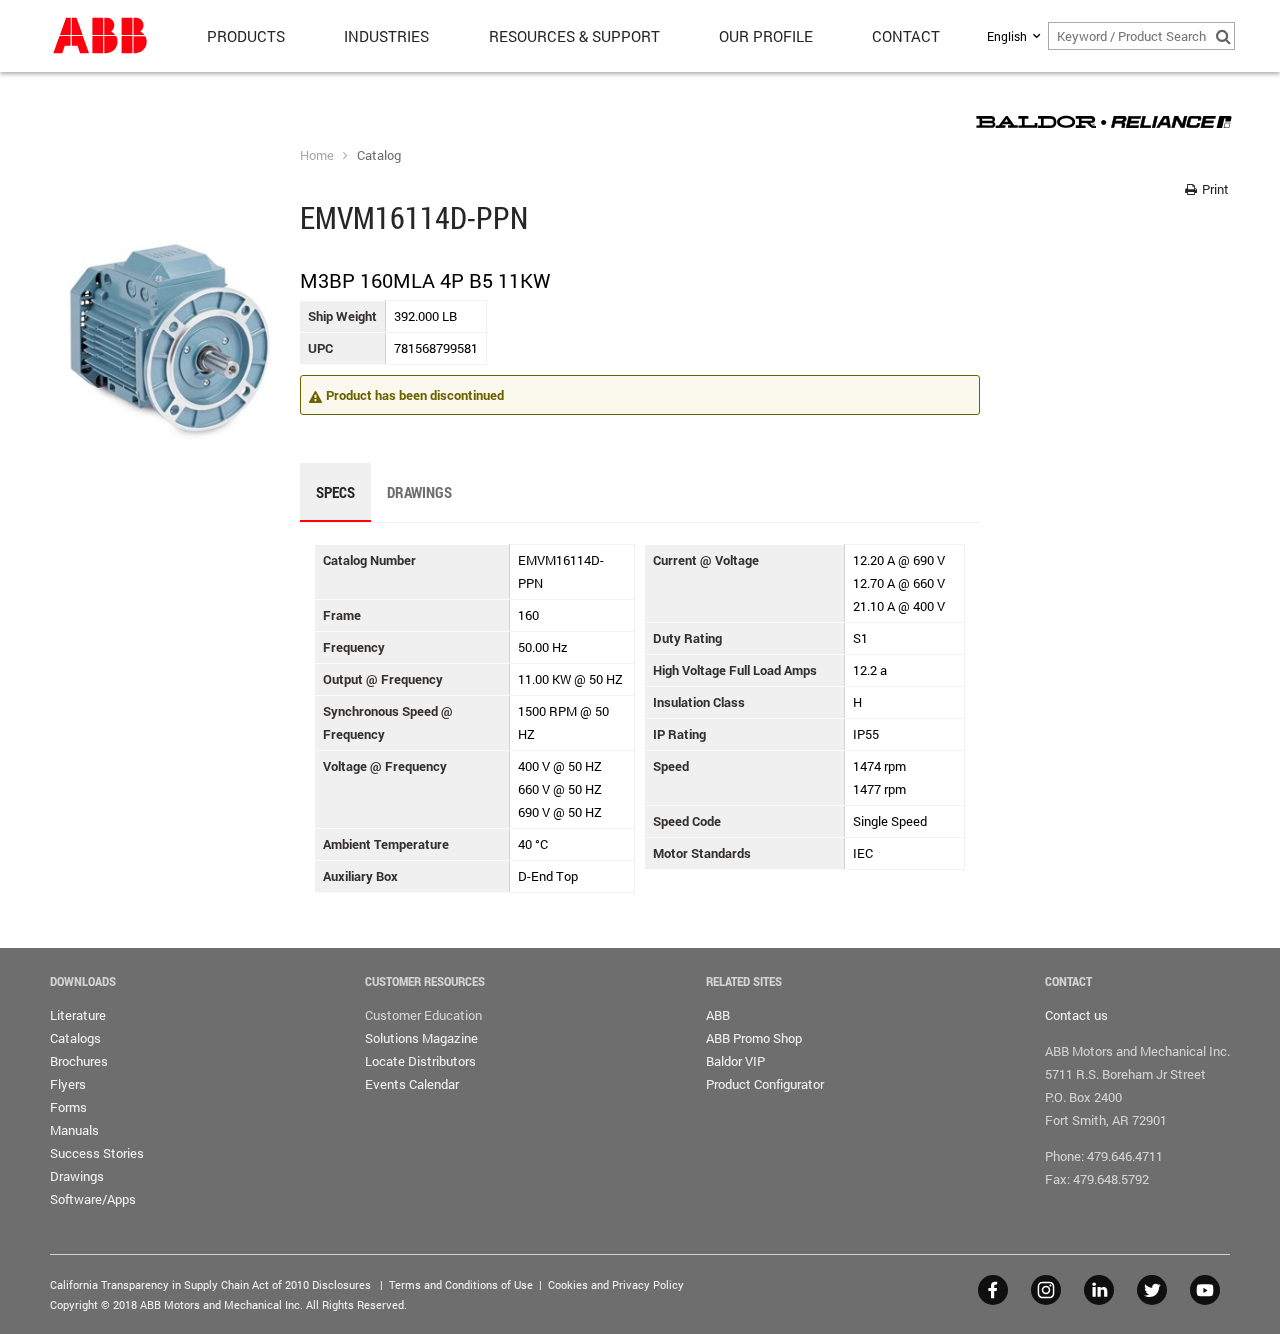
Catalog (379, 155)
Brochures (79, 1061)
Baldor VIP (735, 1061)
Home (317, 155)
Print (1214, 189)
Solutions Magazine (421, 1038)
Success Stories (97, 1153)
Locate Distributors (420, 1061)
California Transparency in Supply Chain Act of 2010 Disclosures (210, 1284)
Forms (68, 1107)
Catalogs (75, 1038)
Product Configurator (765, 1084)
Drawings (77, 1176)
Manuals (74, 1130)
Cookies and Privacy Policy (616, 1284)
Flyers (68, 1084)
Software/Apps (93, 1199)
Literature (78, 1015)
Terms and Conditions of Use (461, 1284)
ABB (718, 1015)
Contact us (1076, 1015)
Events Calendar (412, 1084)
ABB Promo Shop (754, 1038)
